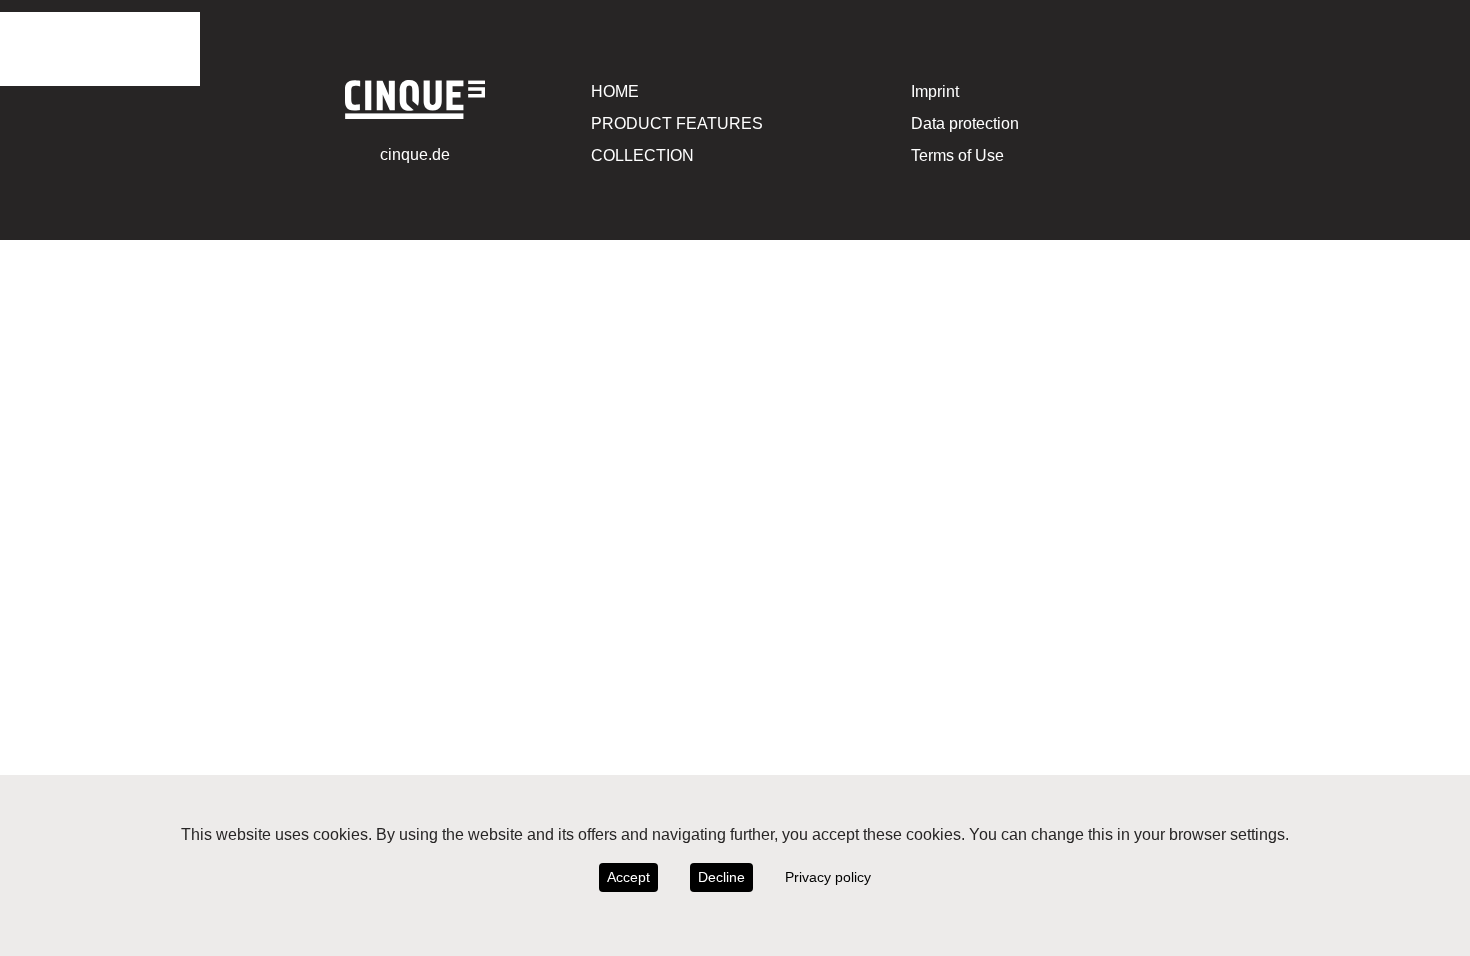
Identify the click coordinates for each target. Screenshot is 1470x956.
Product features (677, 123)
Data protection (965, 123)
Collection (642, 155)
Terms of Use (957, 155)
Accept (628, 877)
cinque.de (415, 154)
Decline (721, 877)
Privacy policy (828, 877)
